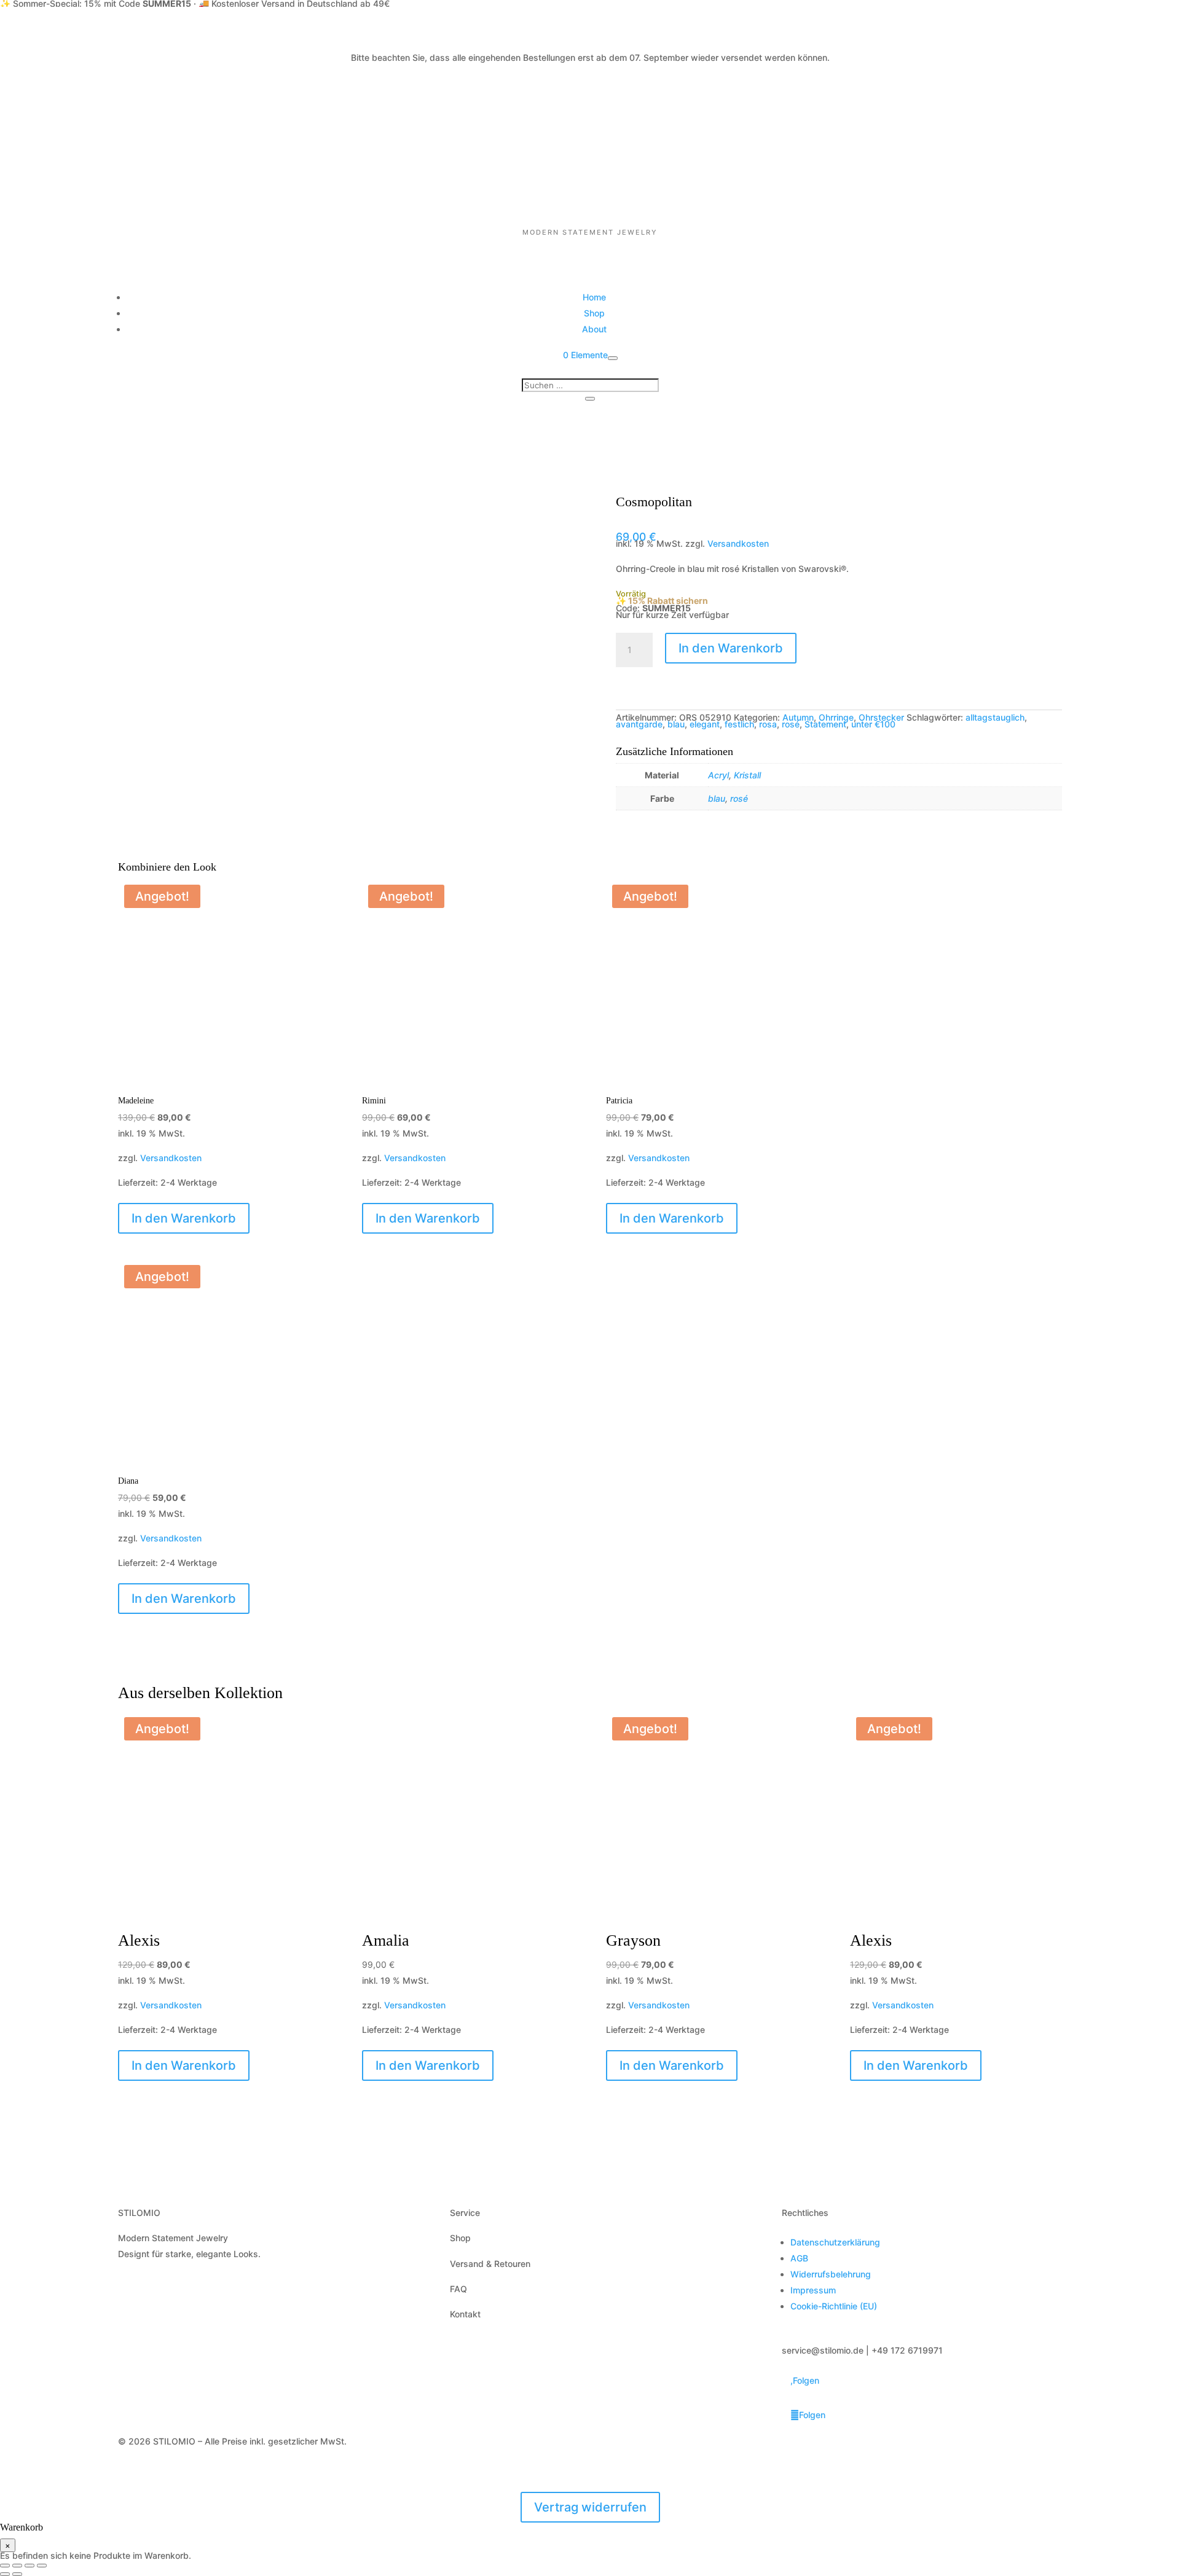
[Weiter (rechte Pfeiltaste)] (17, 2574)
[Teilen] (29, 2566)
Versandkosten (738, 543)
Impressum (813, 2290)
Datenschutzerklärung (835, 2242)
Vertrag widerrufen (590, 2507)
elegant (705, 724)
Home (594, 297)
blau (676, 724)
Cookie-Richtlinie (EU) (834, 2306)
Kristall (747, 775)
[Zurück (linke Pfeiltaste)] (5, 2574)
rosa (768, 724)
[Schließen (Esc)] (42, 2566)
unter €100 (873, 724)
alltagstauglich (995, 717)
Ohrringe (836, 717)
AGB (799, 2258)
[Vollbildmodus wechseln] (17, 2566)
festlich (739, 724)
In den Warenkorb (731, 648)
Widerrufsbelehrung (831, 2274)
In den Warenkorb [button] (184, 1218)
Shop (594, 313)
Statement (825, 724)
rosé (791, 724)
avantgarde (639, 724)
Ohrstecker (881, 717)
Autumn (798, 717)
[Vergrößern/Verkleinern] (5, 2566)
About (594, 329)
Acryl (718, 775)
